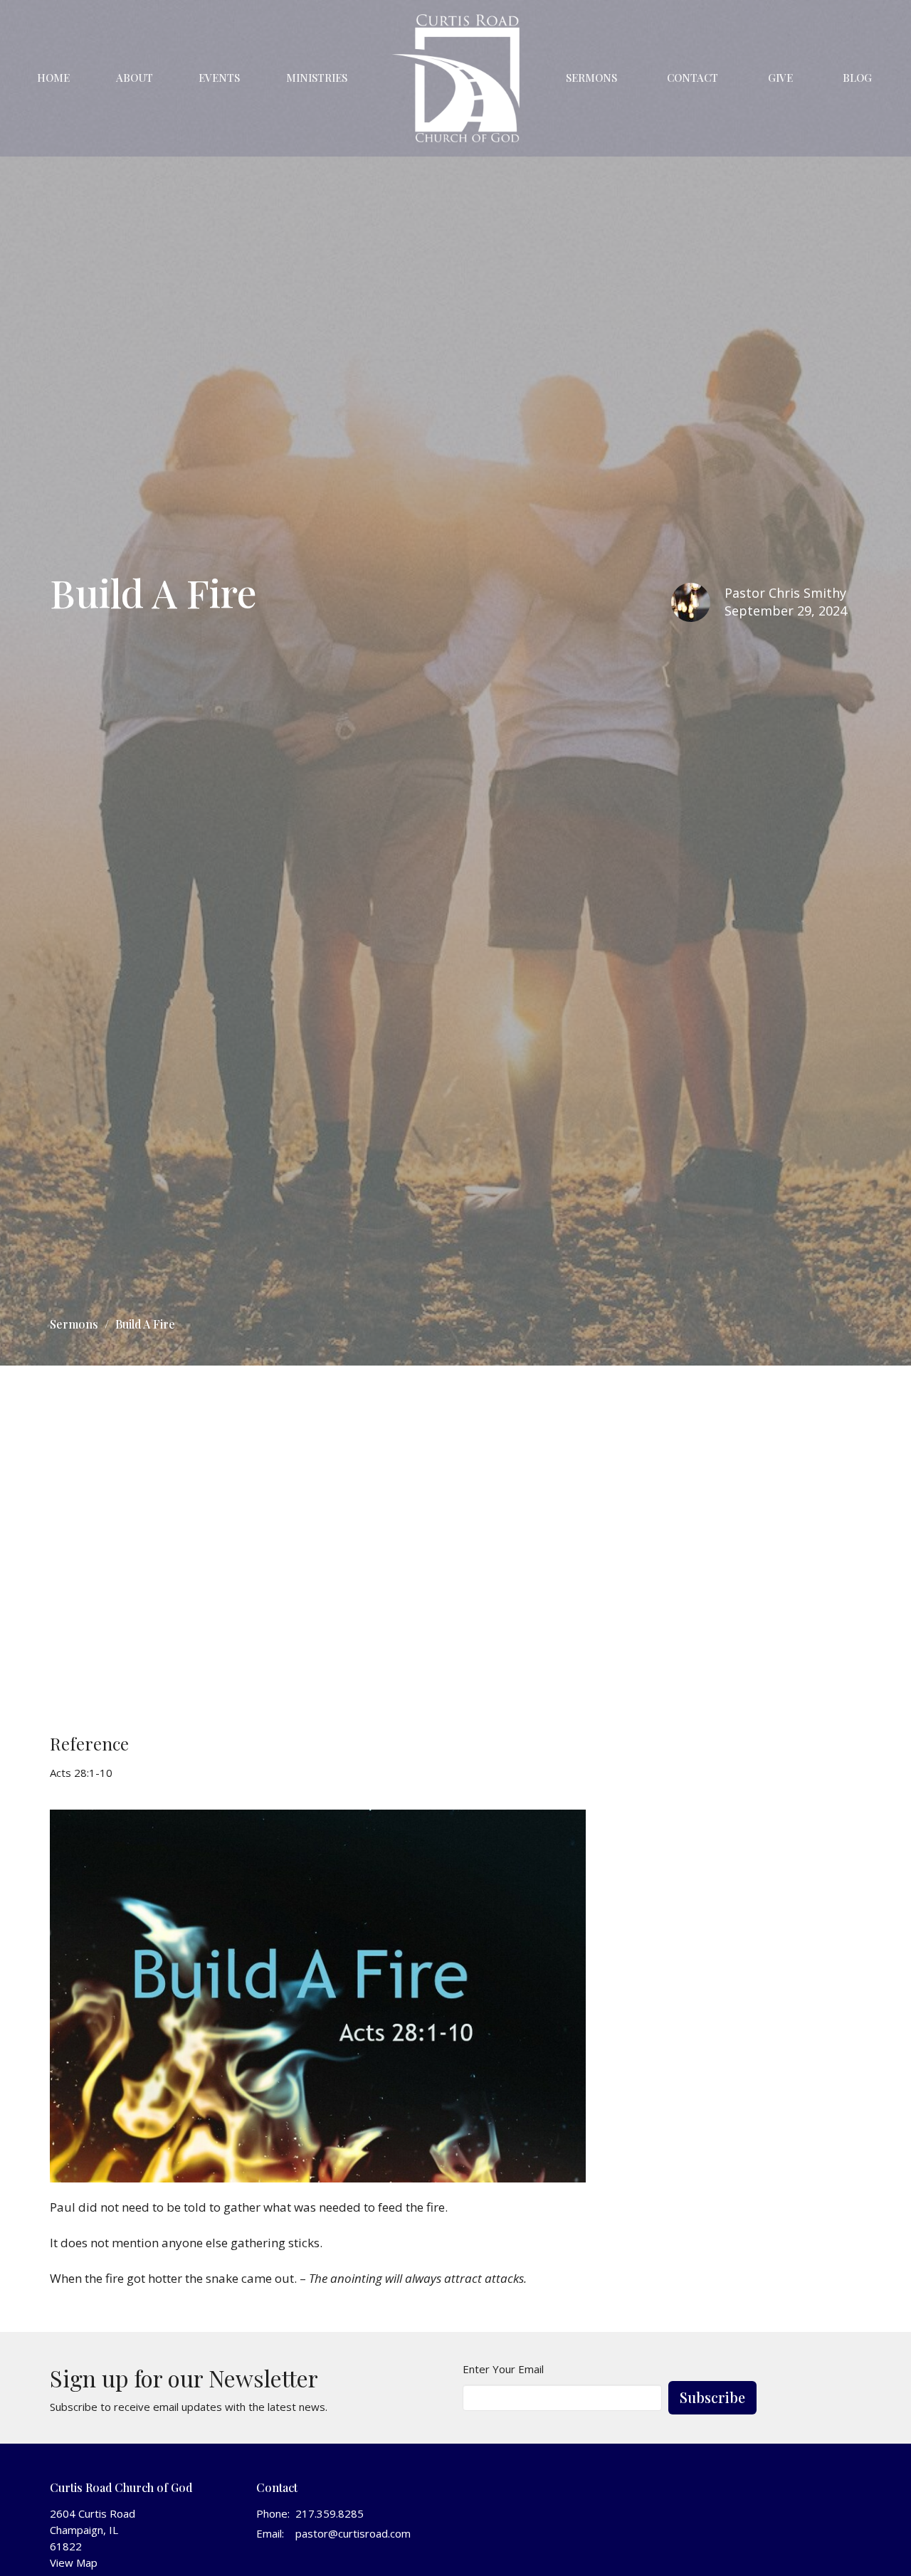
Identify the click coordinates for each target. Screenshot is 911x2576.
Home (53, 78)
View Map (74, 2562)
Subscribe (712, 2397)
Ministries (317, 78)
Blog (857, 78)
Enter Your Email (503, 2369)
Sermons (591, 78)
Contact (693, 78)
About (135, 78)
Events (219, 78)
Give (780, 78)
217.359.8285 (330, 2513)
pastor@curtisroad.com (353, 2533)
